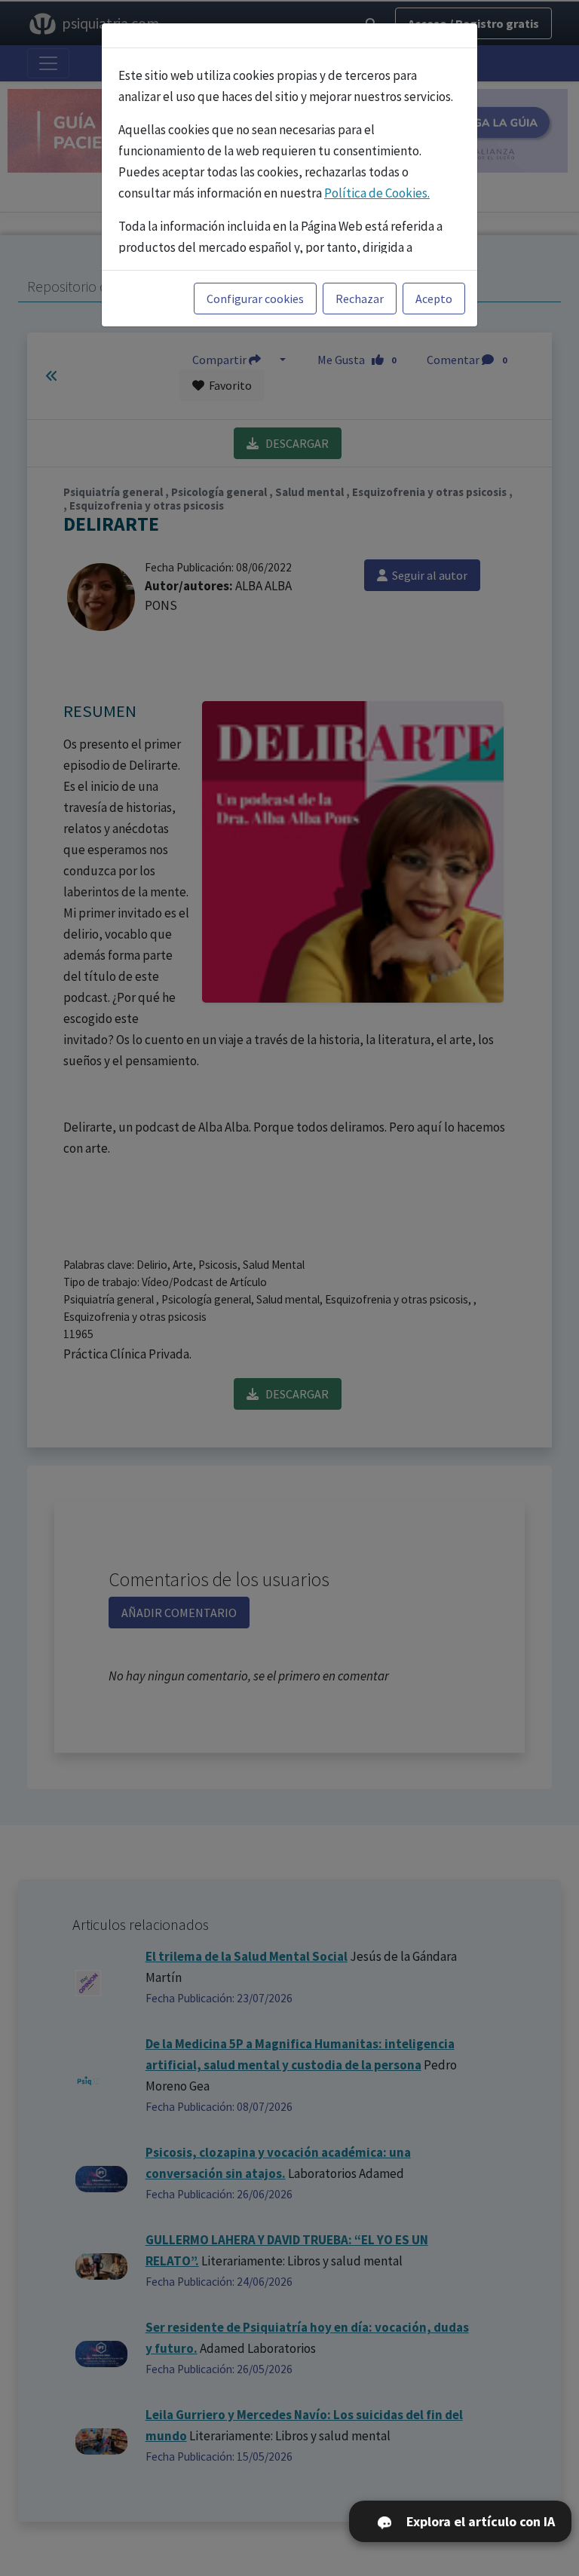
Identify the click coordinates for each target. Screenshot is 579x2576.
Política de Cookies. (377, 193)
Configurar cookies (255, 299)
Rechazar (360, 299)
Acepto (434, 299)
